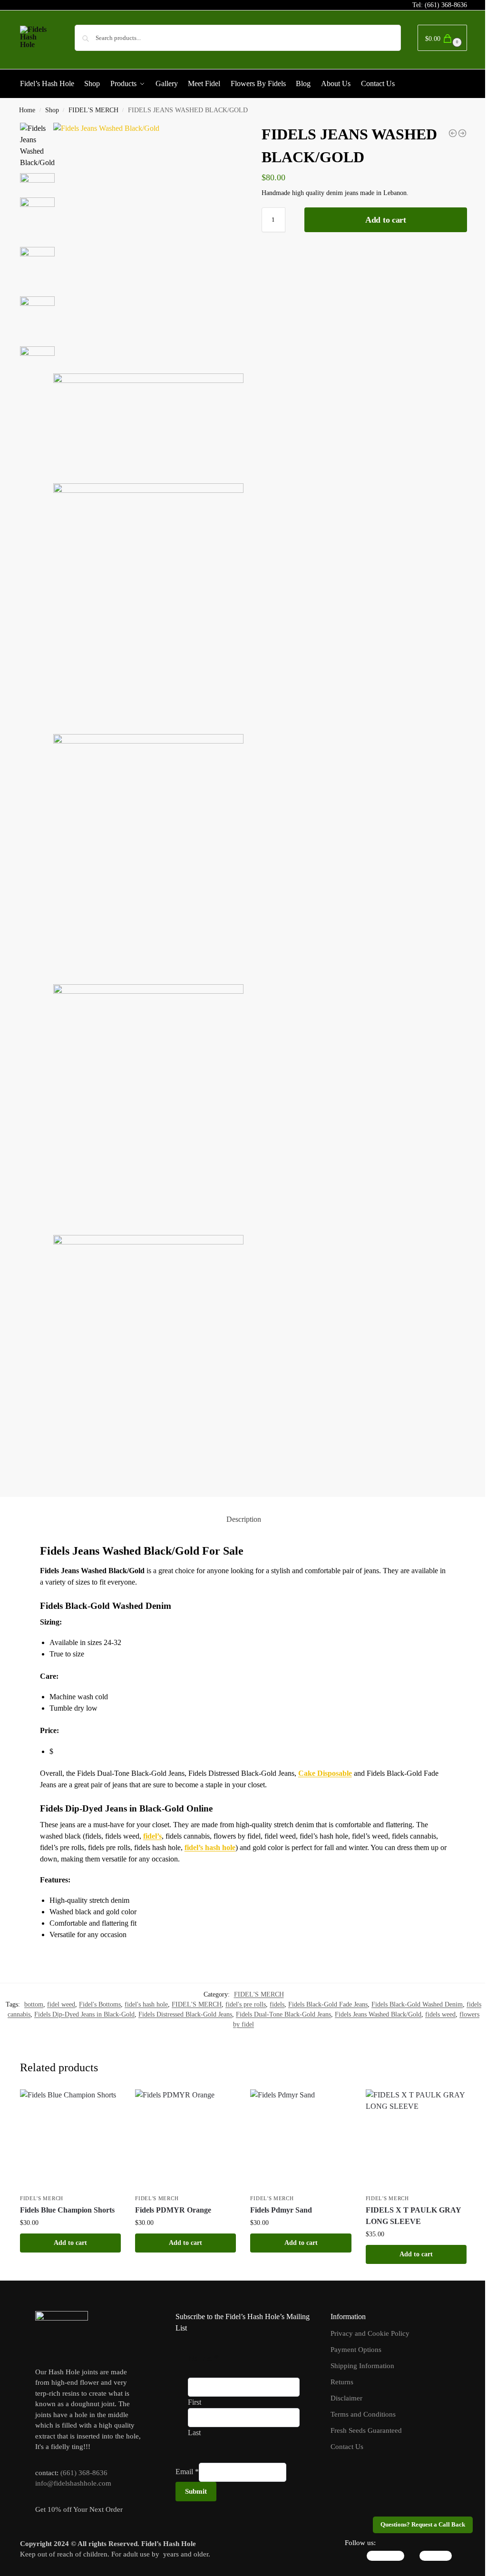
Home (27, 110)
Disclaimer (346, 2398)
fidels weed (440, 2014)
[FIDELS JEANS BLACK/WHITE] (453, 133)
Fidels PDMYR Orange (173, 2210)
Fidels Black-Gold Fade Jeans (328, 2004)
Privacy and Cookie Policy (370, 2333)
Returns (342, 2382)
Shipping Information (362, 2366)
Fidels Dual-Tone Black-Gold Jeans (283, 2014)
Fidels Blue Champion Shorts (67, 2210)
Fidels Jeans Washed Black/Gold (378, 2014)
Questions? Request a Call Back (423, 2525)
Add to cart (386, 220)
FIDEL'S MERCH (93, 110)
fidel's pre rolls (246, 2004)
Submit (196, 2491)
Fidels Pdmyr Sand (281, 2210)
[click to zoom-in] (148, 246)
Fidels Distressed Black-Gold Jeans (185, 2014)
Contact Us (347, 2447)
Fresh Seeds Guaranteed (366, 2430)
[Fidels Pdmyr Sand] (301, 2140)
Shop (52, 110)
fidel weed (61, 2004)
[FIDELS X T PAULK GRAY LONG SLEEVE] (416, 2140)
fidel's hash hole (146, 2004)
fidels (277, 2004)
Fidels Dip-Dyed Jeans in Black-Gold (84, 2014)
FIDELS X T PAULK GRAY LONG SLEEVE (413, 2216)
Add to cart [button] (70, 2243)
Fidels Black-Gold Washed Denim (417, 2004)
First (195, 2402)
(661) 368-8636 (446, 5)
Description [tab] (244, 1519)
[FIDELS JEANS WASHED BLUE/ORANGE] (462, 133)
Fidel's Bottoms (100, 2004)
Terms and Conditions (363, 2414)
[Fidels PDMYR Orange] (185, 2140)
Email (187, 2472)
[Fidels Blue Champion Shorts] (70, 2140)
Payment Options (356, 2350)
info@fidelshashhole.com (73, 2483)
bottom (34, 2004)
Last (194, 2433)
